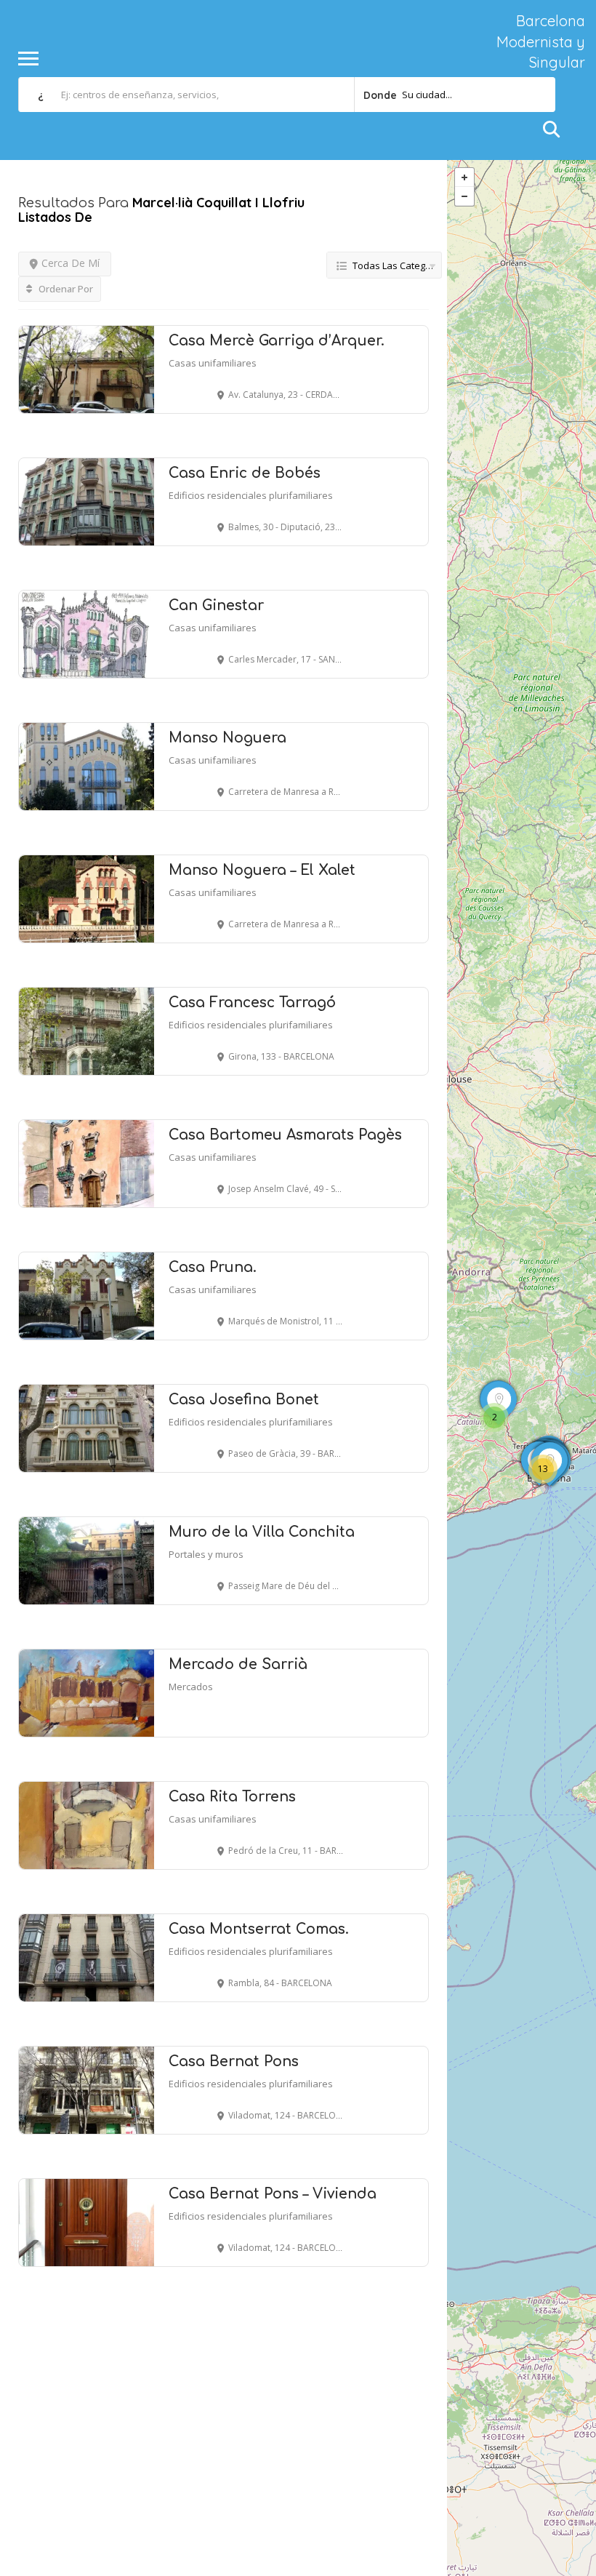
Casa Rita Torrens (232, 1797)
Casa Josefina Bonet (244, 1400)
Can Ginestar (216, 605)
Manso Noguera (227, 738)
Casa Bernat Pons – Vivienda (273, 2194)
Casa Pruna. (213, 1267)
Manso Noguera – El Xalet (262, 870)
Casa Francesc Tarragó (252, 1003)
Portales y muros (206, 1554)
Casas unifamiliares (213, 363)
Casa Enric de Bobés (245, 473)
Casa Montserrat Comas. (259, 1929)
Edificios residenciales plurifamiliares (251, 495)
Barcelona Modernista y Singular (541, 41)
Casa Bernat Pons (234, 2061)
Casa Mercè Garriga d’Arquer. (277, 341)
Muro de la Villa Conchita (262, 1532)
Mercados (191, 1687)
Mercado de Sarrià (238, 1664)
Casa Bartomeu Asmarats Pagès (285, 1135)
